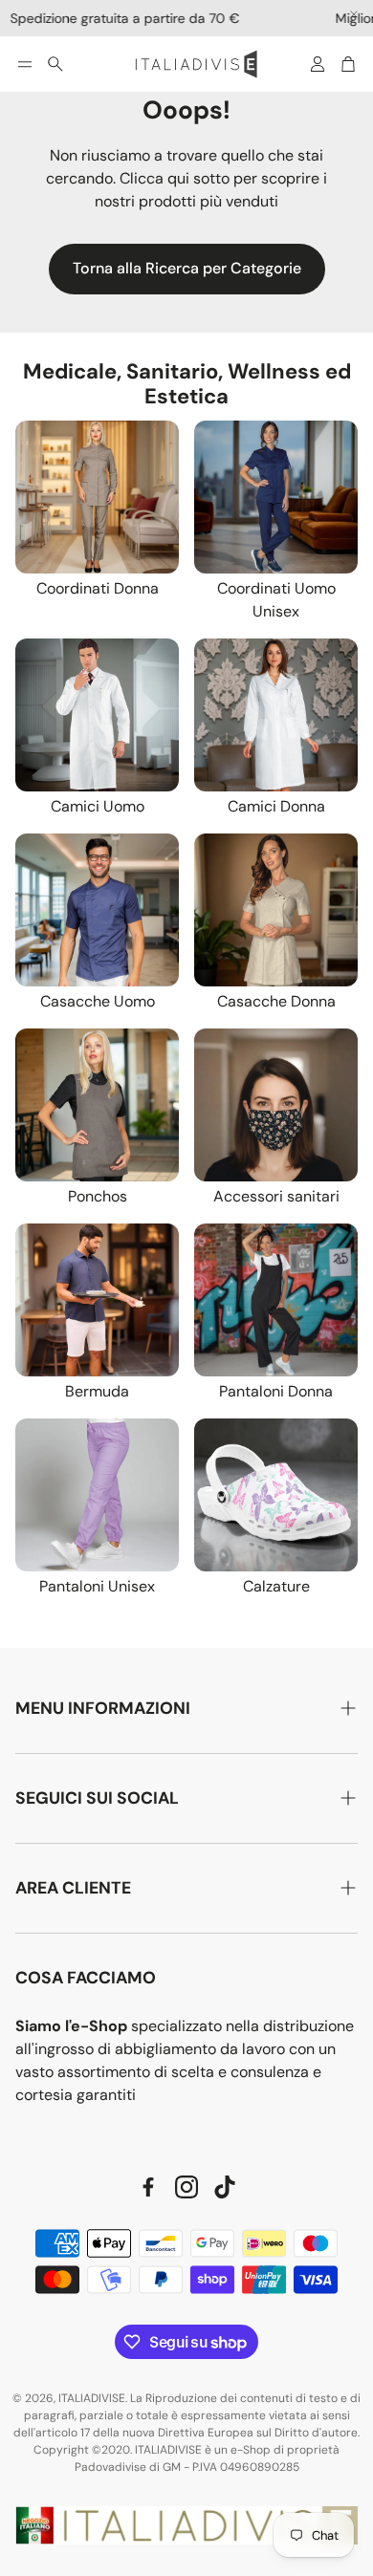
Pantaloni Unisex (97, 1586)
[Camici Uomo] (97, 715)
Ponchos (98, 1196)
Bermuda (97, 1391)
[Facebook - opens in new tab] (148, 2187)
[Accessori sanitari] (276, 1105)
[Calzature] (276, 1495)
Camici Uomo (98, 806)
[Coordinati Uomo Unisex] (276, 497)
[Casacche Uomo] (97, 910)
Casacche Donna (276, 1001)
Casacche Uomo (98, 1001)
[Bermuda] (97, 1300)
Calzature (276, 1586)
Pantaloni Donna (276, 1391)
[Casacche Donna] (276, 910)
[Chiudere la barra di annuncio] (354, 14)
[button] (25, 64)
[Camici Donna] (276, 715)
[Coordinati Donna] (97, 497)
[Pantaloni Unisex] (97, 1495)
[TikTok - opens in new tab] (225, 2187)
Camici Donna (276, 806)
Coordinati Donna (98, 588)
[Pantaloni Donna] (276, 1300)
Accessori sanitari (276, 1196)
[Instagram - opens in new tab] (186, 2187)
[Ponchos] (97, 1105)
